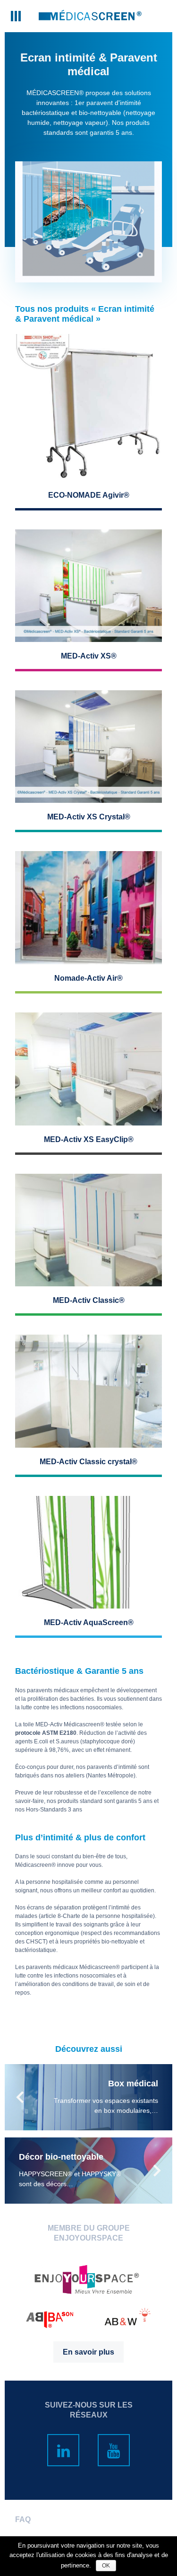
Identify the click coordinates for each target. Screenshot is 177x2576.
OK (106, 2566)
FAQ (23, 2519)
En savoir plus (88, 2352)
